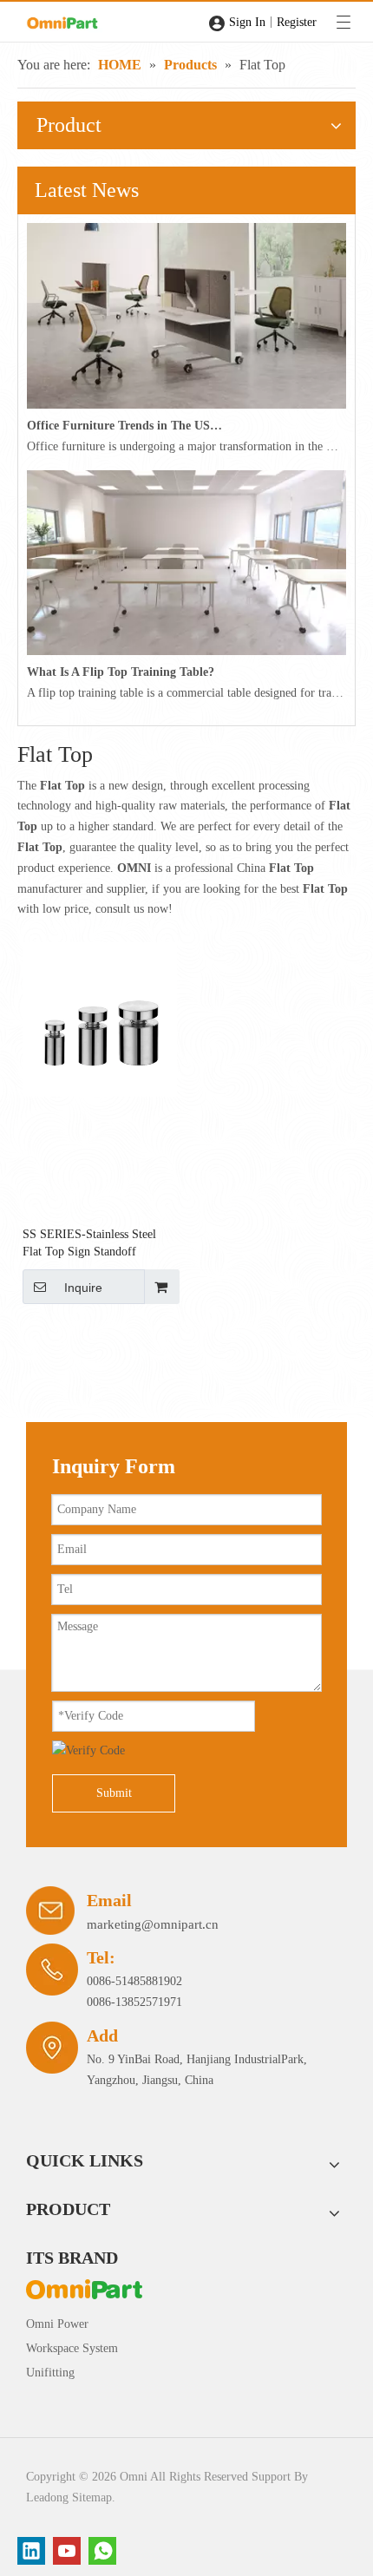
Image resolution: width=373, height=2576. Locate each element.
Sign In (247, 22)
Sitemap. (94, 2497)
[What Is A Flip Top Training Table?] (186, 651)
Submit (114, 1793)
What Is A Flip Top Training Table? (121, 672)
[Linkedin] (31, 2551)
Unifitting (50, 2373)
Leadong (47, 2497)
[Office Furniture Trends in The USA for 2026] (186, 405)
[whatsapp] (102, 2551)
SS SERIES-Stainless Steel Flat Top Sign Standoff (89, 1243)
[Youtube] (67, 2551)
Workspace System (72, 2348)
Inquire (83, 1288)
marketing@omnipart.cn (153, 1924)
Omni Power (57, 2324)
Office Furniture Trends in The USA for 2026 (125, 426)
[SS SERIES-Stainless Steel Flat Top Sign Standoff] (100, 1018)
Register (297, 22)
